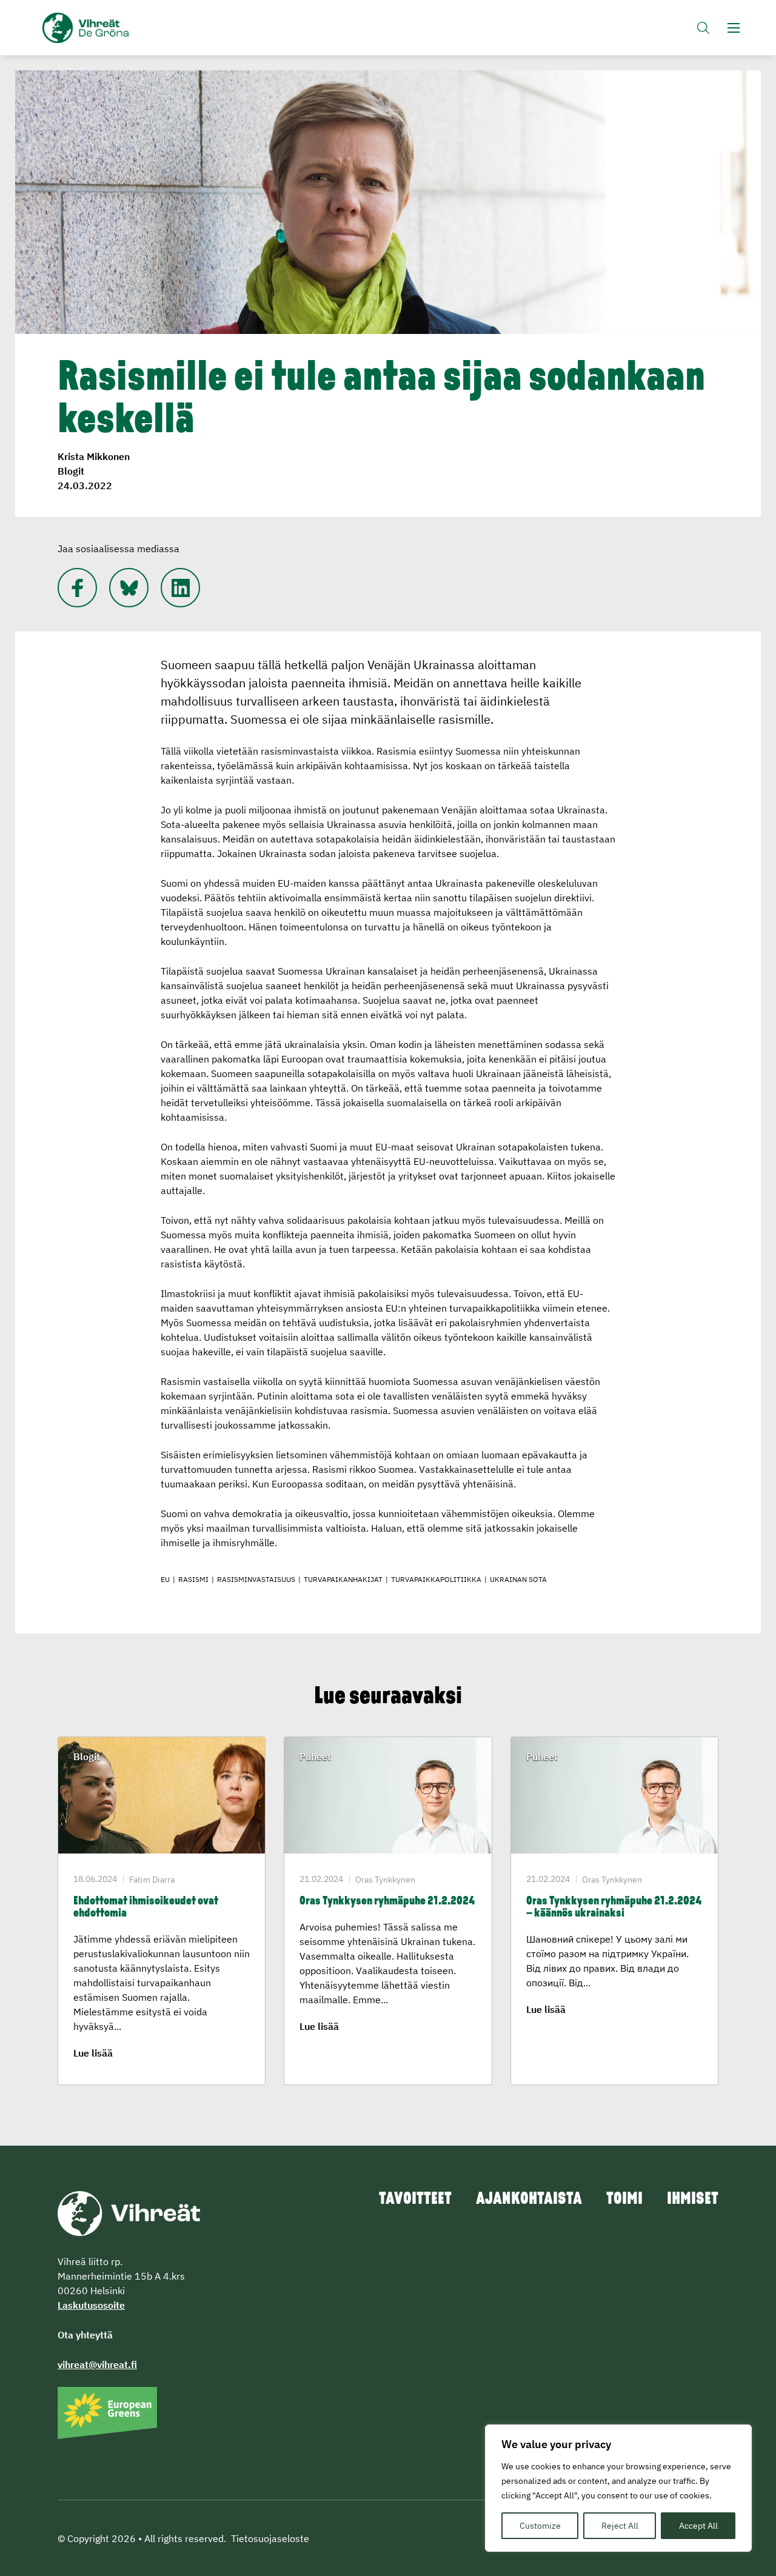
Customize (540, 2526)
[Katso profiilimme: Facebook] (77, 588)
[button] (703, 28)
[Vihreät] (129, 2212)
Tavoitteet (415, 2200)
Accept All (698, 2526)
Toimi (624, 2200)
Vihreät (114, 28)
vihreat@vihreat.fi (97, 2364)
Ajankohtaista (529, 2200)
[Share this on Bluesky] (129, 588)
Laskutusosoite (91, 2305)
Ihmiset (693, 2200)
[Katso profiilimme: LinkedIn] (180, 588)
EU (165, 1579)
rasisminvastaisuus (256, 1579)
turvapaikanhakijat (343, 1579)
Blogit (71, 471)
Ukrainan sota (518, 1579)
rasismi (193, 1579)
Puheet (315, 1757)
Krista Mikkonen (94, 456)
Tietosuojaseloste (270, 2538)
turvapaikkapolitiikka (436, 1579)
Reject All (620, 2526)
